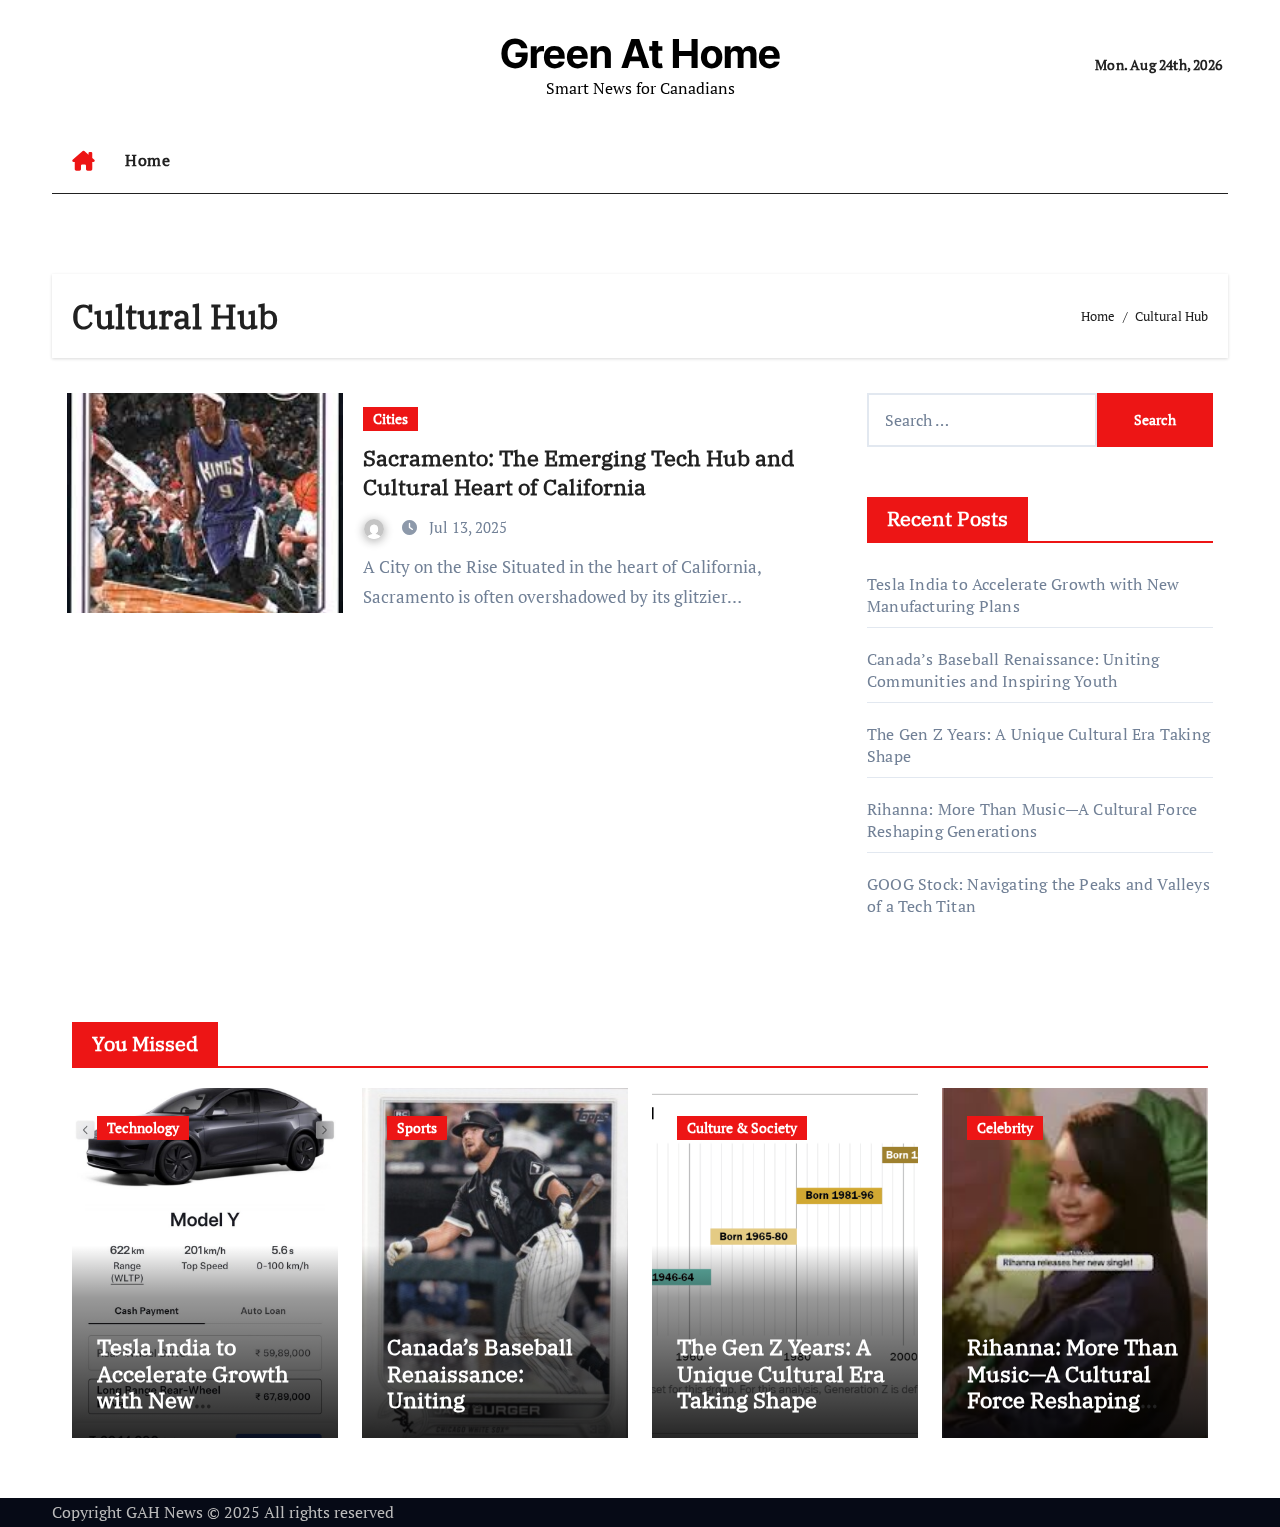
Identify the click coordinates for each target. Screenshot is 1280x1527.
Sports (417, 1127)
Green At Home (640, 53)
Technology (143, 1127)
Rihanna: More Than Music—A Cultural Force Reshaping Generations (1032, 820)
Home (147, 160)
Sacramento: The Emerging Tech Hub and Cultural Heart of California (578, 472)
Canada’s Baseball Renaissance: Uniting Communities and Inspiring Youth (1013, 670)
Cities (390, 418)
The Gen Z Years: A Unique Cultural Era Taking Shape (781, 1373)
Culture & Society (742, 1127)
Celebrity (1005, 1127)
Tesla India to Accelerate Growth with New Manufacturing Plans (193, 1399)
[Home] (83, 161)
